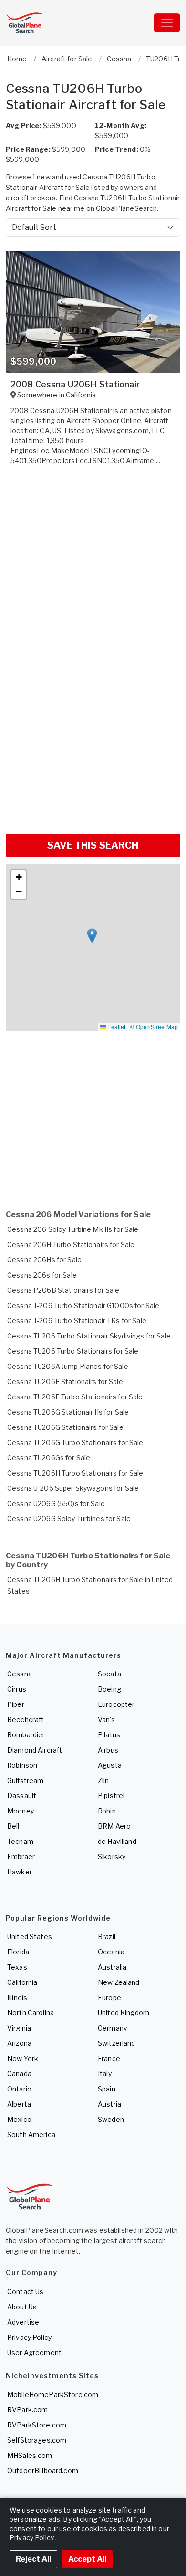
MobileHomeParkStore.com (53, 2394)
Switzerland (117, 2043)
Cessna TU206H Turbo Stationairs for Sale (75, 1473)
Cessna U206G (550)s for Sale (56, 1503)
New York (23, 2058)
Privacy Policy (29, 2337)
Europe (109, 1997)
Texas (17, 1967)
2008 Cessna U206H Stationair (75, 384)
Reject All (33, 2559)
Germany (112, 2028)
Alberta (19, 2104)
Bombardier (26, 1735)
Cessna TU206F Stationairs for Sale (65, 1382)
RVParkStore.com (37, 2425)
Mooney (21, 1811)
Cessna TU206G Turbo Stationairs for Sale (75, 1442)
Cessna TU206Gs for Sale (49, 1458)
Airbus (108, 1750)
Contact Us (25, 2292)
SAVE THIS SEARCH (93, 845)
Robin (107, 1811)
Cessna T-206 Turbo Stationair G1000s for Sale (83, 1305)
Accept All (87, 2559)
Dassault (22, 1796)
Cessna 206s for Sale (42, 1275)
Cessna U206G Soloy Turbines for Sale (69, 1519)
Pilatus (109, 1735)
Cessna (20, 1674)
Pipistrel (111, 1796)
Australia (112, 1967)
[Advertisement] (93, 730)
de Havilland (117, 1841)
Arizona (19, 2043)
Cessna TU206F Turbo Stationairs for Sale (75, 1397)
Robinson (22, 1765)
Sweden (111, 2119)
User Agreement (34, 2353)
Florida (18, 1952)
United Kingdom (124, 2013)
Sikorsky (112, 1857)
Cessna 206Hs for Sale (44, 1260)
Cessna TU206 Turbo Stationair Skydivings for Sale (89, 1336)
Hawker (20, 1872)
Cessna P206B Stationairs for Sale (63, 1290)
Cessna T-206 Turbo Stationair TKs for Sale (77, 1321)
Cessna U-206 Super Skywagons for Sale (73, 1488)
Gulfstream (25, 1780)
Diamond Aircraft (35, 1750)
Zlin (103, 1780)
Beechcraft (26, 1719)
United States (30, 1937)
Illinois (17, 1997)
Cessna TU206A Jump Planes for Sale (68, 1366)
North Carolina (31, 2013)
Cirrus (17, 1689)
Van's (106, 1719)
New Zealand (119, 1982)
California (22, 1982)
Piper (16, 1704)
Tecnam (20, 1841)
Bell (13, 1826)
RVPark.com (27, 2410)
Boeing (109, 1689)
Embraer (21, 1857)
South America (31, 2135)
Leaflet (116, 1026)
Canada (19, 2074)
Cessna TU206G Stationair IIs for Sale (68, 1412)
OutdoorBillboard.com (43, 2471)
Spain (107, 2089)
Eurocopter (116, 1704)
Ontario (19, 2089)
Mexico (19, 2119)
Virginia (19, 2028)
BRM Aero (114, 1826)
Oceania (111, 1952)
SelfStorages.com (37, 2440)
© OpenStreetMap (154, 1026)
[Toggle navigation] (167, 23)
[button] (92, 936)
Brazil (107, 1937)
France (109, 2058)
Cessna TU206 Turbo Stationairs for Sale (73, 1351)
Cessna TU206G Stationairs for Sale (65, 1427)
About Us (22, 2307)
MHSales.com (30, 2455)
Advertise (23, 2322)
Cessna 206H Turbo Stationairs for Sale (71, 1244)
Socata (109, 1674)
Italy (105, 2074)
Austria (109, 2104)
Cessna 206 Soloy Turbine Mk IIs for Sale (73, 1229)
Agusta (110, 1765)
